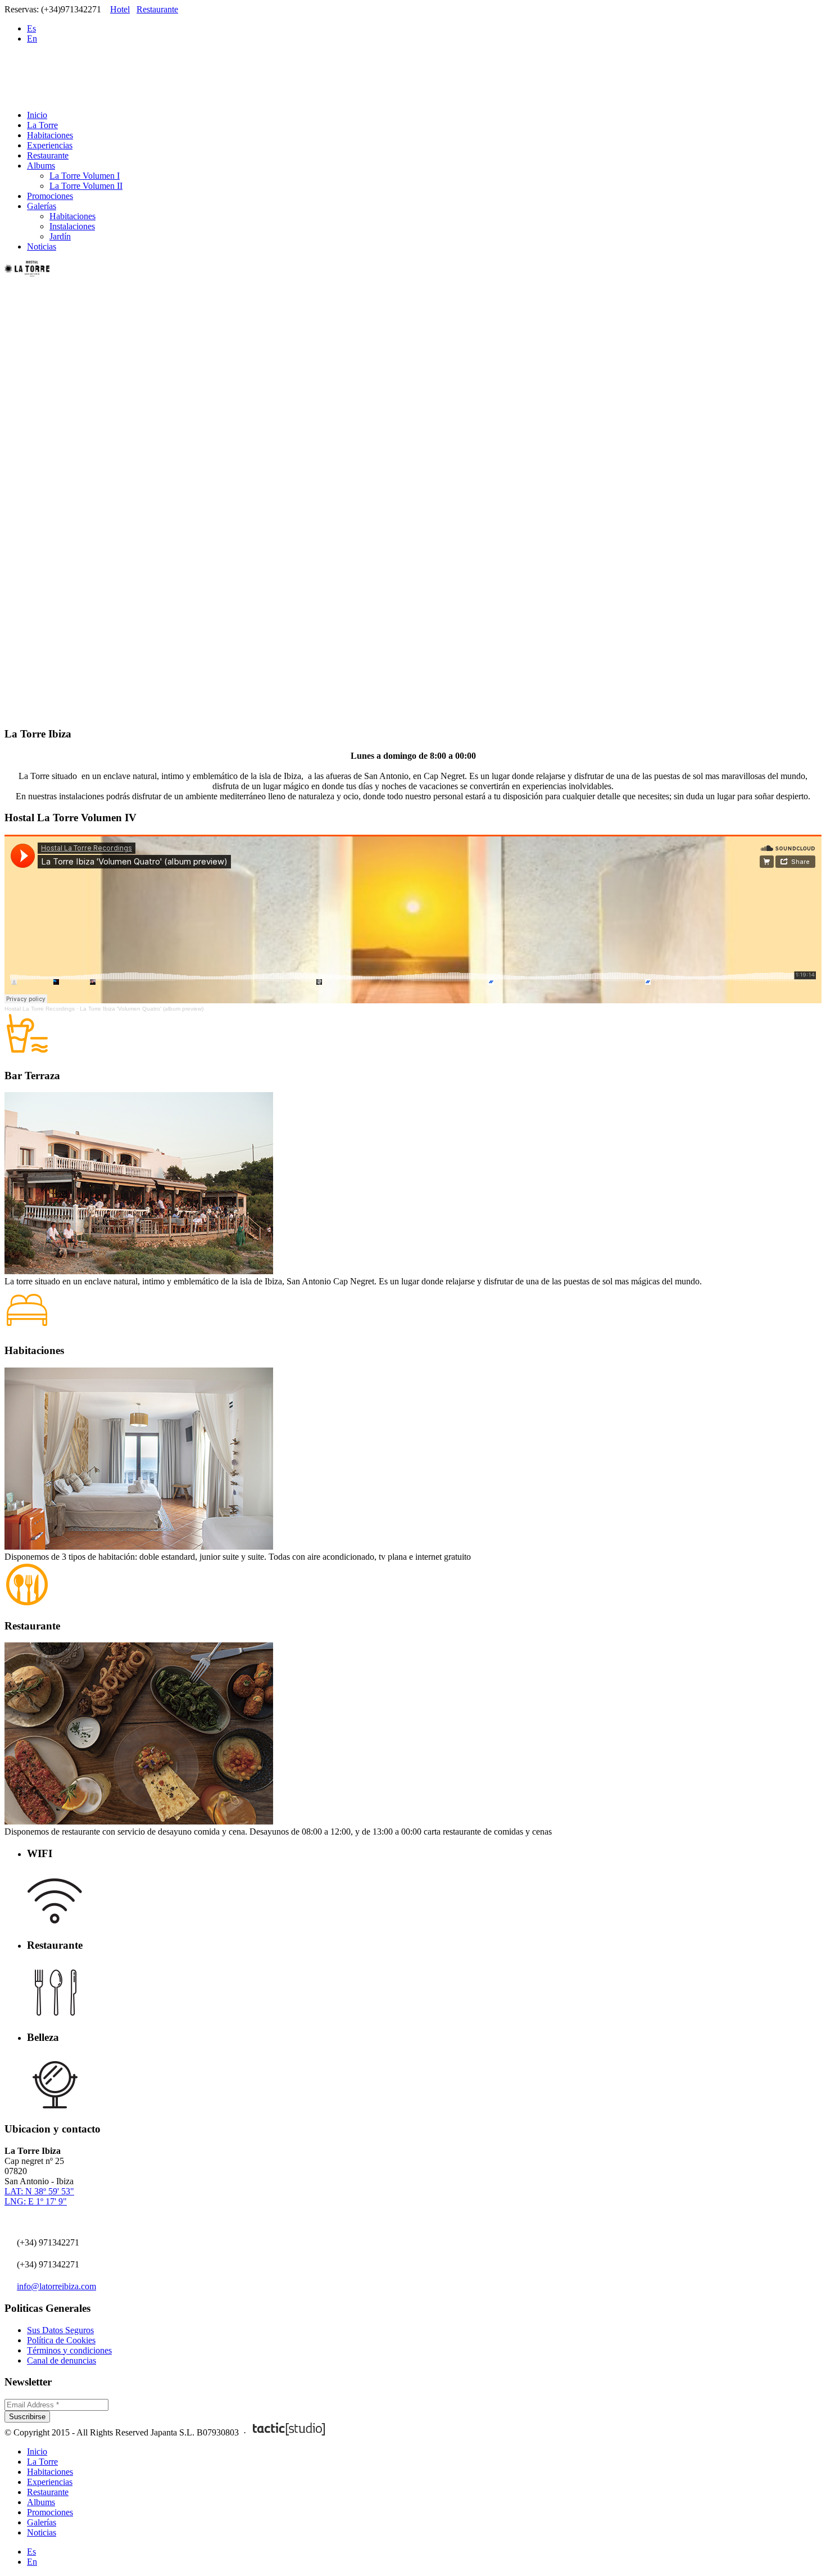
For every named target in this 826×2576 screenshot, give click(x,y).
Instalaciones (72, 226)
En (32, 39)
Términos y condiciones (69, 2350)
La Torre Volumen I (85, 176)
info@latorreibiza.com (56, 2286)
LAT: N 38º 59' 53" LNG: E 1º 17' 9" (39, 2196)
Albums (41, 166)
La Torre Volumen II (86, 186)
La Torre (42, 125)
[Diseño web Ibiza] (289, 2432)
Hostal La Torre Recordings (40, 1009)
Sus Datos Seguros (60, 2330)
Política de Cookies (61, 2340)
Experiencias (50, 145)
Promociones (50, 196)
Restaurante (157, 9)
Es (31, 28)
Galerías (42, 206)
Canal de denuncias (62, 2360)
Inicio (37, 115)
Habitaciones (50, 135)
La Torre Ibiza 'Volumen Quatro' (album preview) (142, 1009)
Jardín (60, 236)
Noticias (42, 246)
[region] (413, 498)
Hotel (120, 9)
